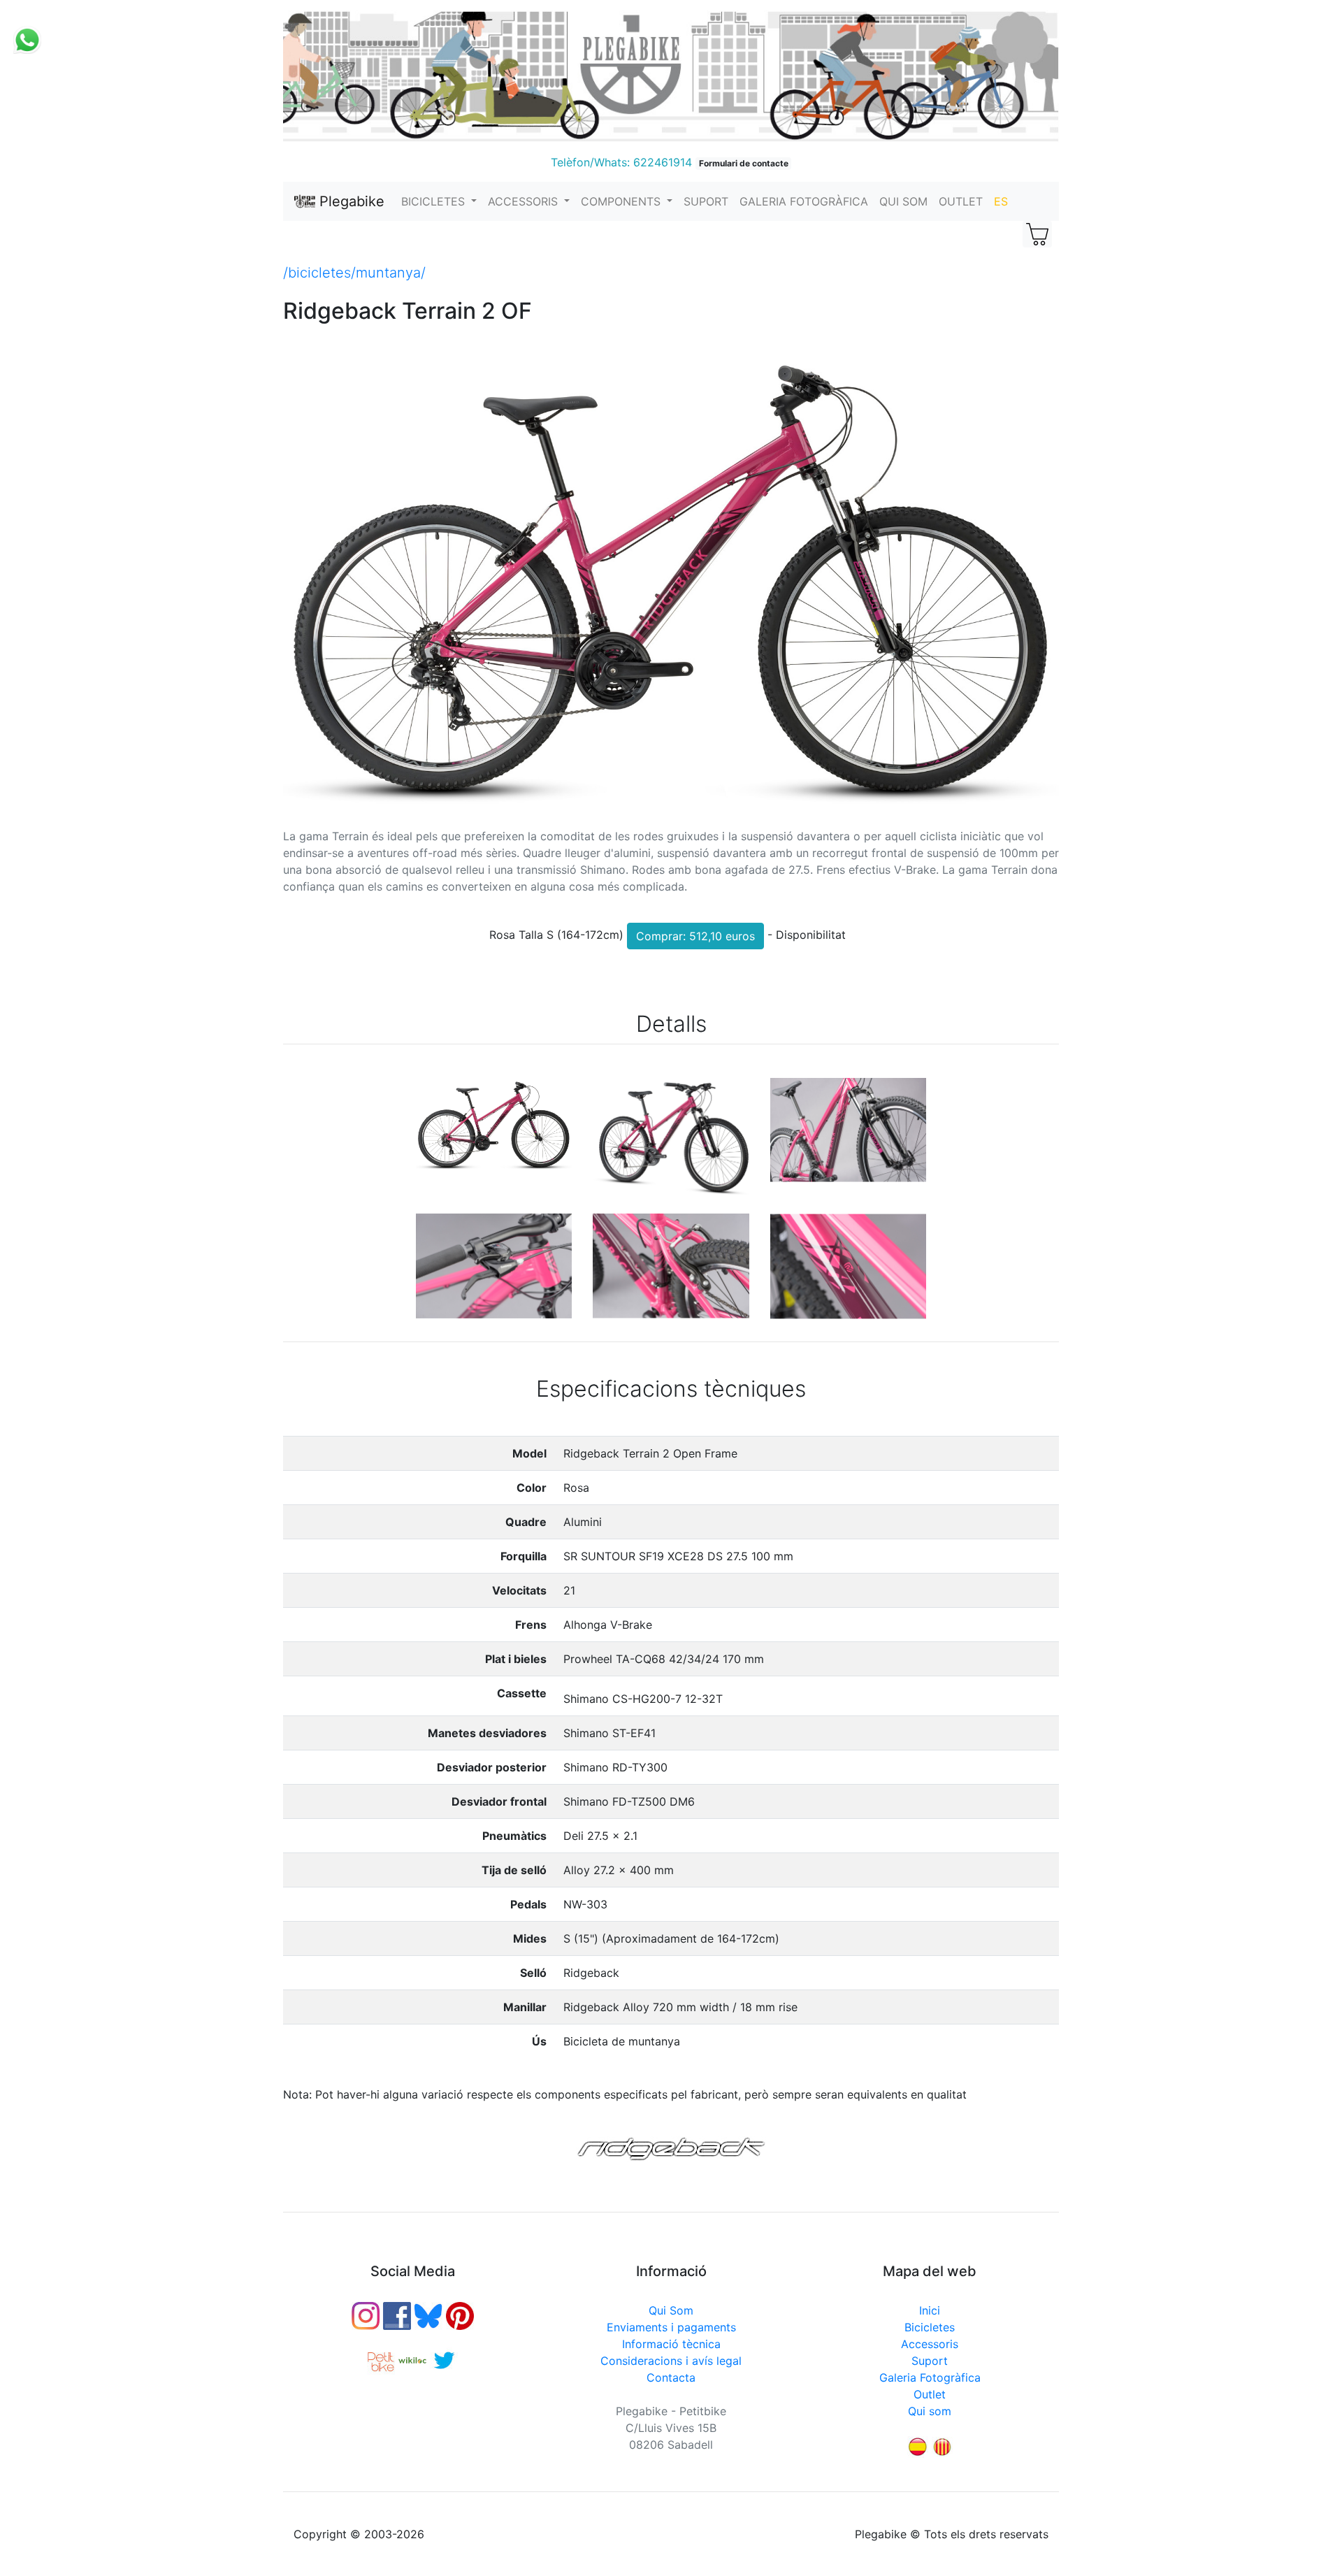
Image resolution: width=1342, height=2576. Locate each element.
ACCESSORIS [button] (525, 201)
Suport (930, 2361)
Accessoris (930, 2344)
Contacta (671, 2377)
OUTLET (961, 201)
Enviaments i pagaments (671, 2327)
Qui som (930, 2411)
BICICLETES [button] (435, 201)
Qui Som (671, 2310)
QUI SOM (903, 201)
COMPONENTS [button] (622, 201)
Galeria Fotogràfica (930, 2377)
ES (1001, 201)
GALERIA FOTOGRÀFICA (804, 201)
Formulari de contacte (744, 163)
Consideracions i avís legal (671, 2361)
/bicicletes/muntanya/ (354, 273)
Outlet (930, 2394)
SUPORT (706, 201)
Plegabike (350, 201)
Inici (930, 2310)
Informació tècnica (671, 2344)
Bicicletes (930, 2327)
